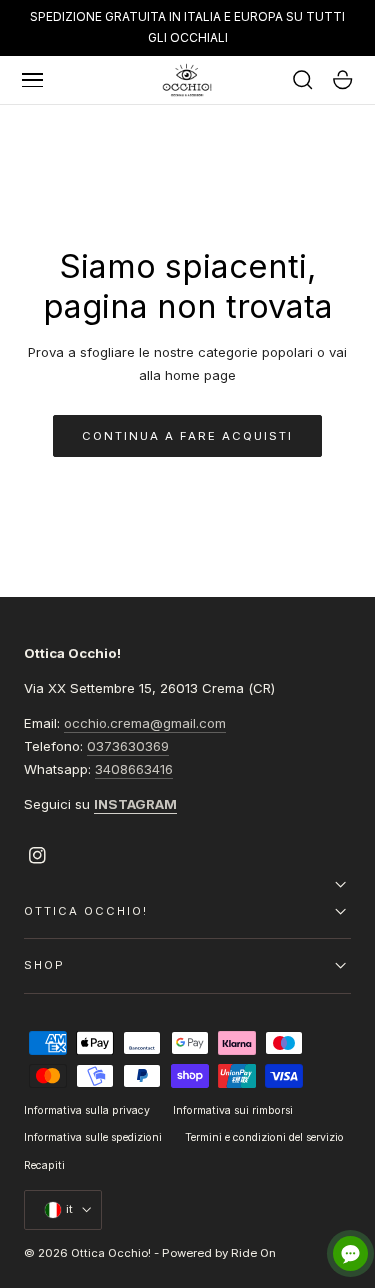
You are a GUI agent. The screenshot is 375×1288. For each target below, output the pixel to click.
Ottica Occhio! (111, 1253)
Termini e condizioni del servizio (264, 1137)
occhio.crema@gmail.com (145, 723)
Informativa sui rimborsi (233, 1110)
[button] (33, 80)
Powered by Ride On (219, 1253)
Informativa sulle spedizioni (93, 1137)
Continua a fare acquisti (187, 436)
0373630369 (128, 746)
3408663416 (134, 769)
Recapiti (44, 1165)
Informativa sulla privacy (87, 1110)
